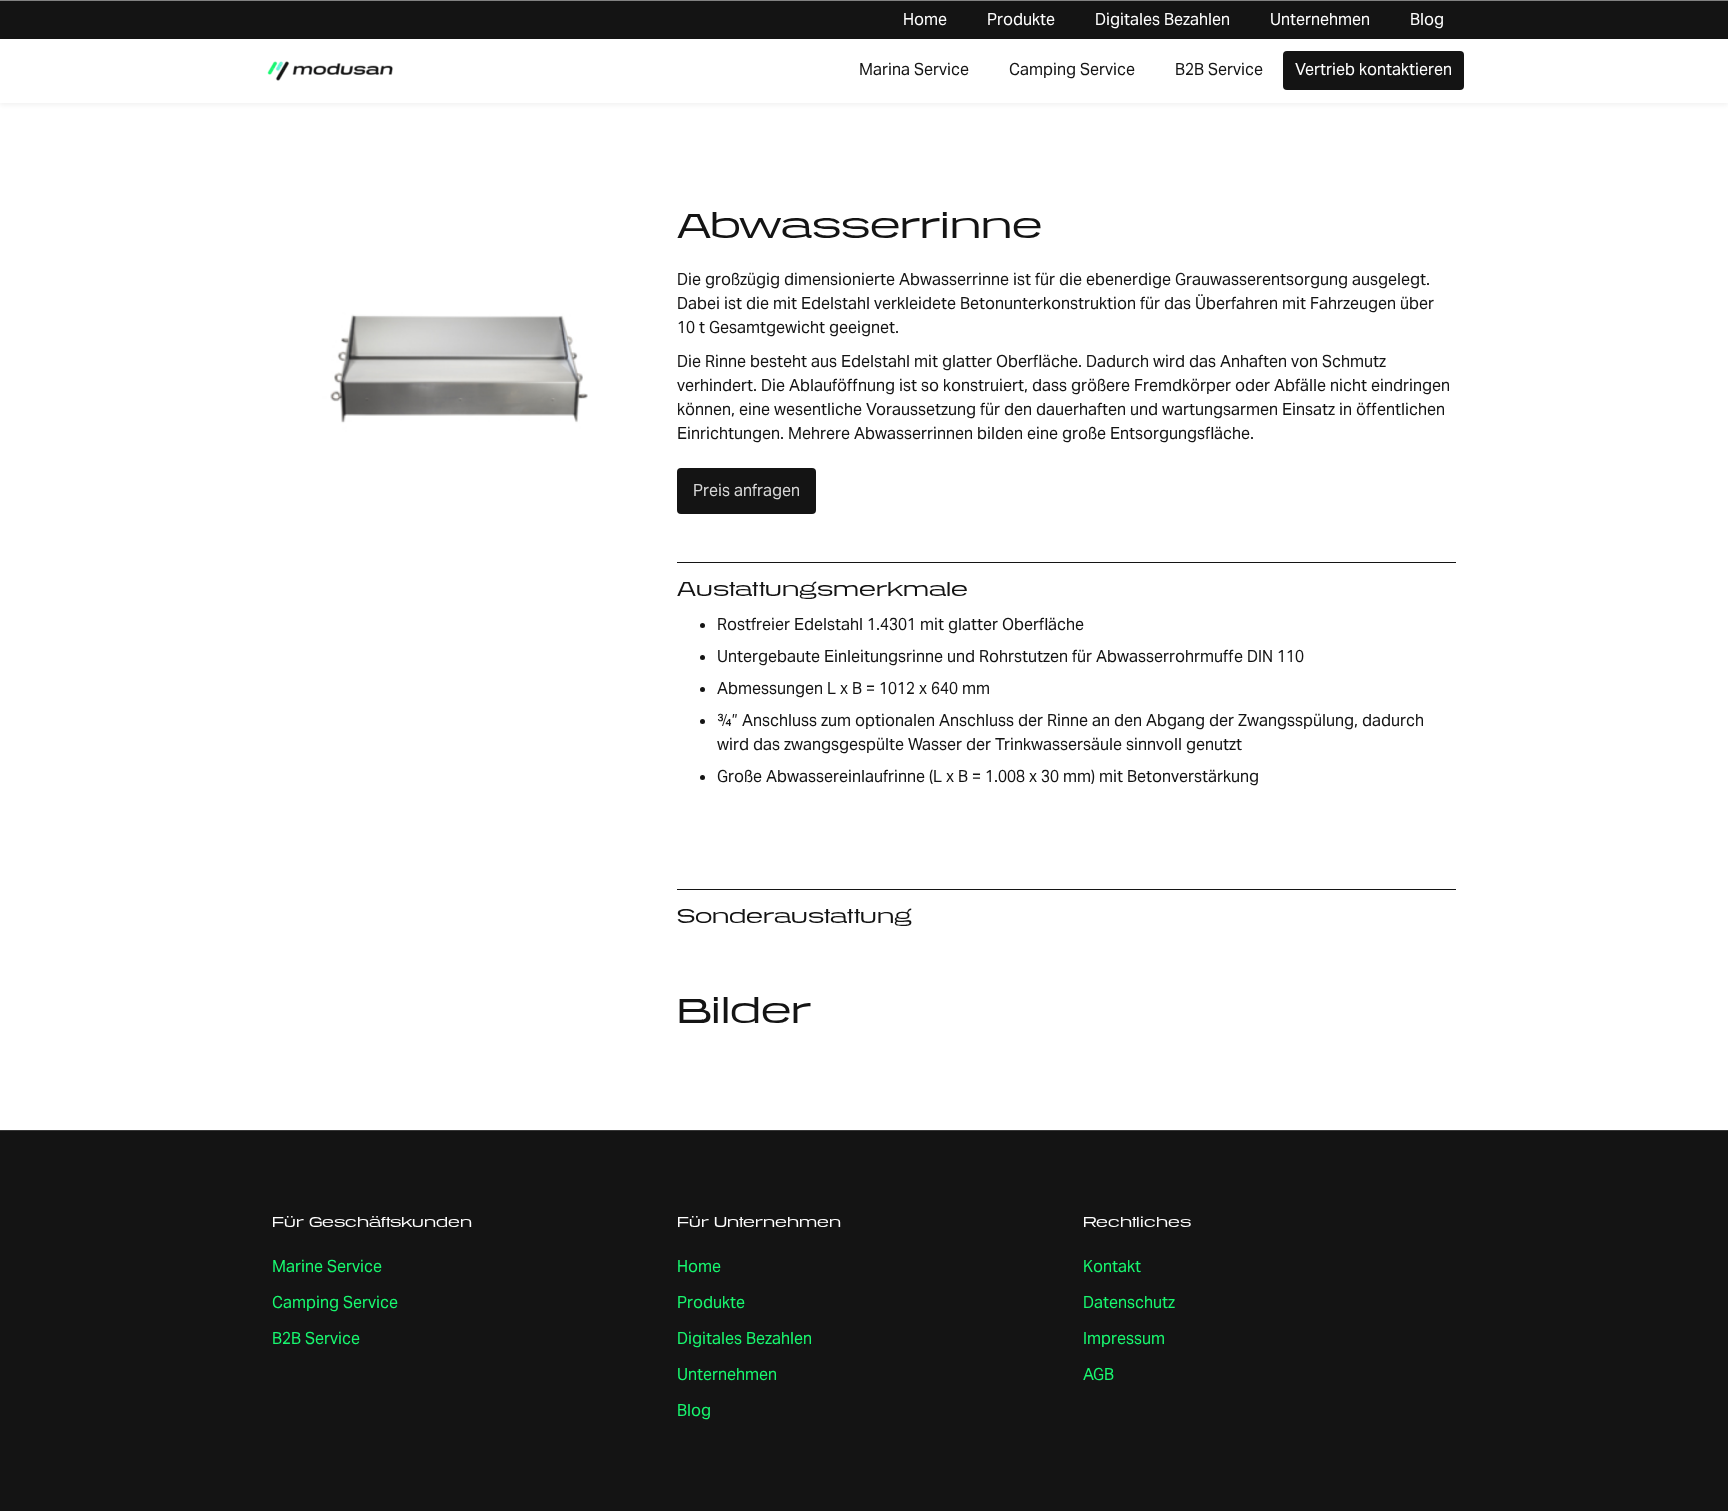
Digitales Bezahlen (1162, 19)
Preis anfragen (746, 490)
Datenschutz (1129, 1302)
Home (925, 19)
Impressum (1124, 1338)
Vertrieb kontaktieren (1373, 69)
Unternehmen (1320, 19)
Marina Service (914, 69)
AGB (1098, 1374)
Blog (1427, 19)
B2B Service (1219, 69)
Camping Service (1072, 69)
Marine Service (327, 1266)
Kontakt (1112, 1266)
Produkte (1021, 19)
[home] (330, 71)
